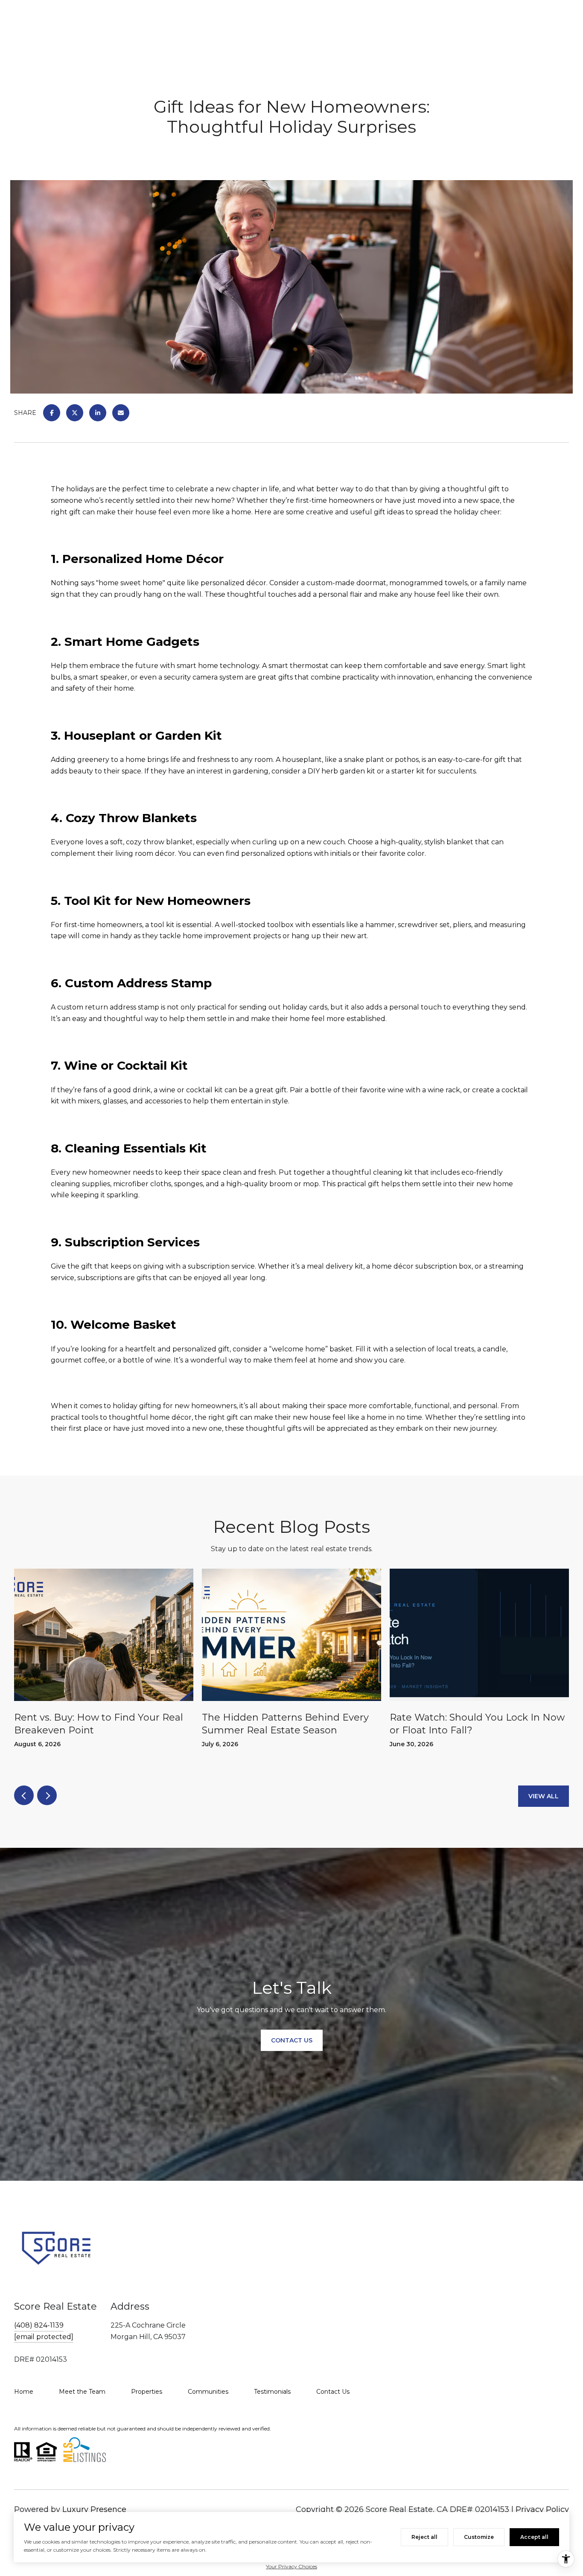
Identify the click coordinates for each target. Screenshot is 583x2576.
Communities (208, 2392)
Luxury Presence (94, 2509)
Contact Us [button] (292, 2040)
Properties (147, 2392)
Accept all (534, 2537)
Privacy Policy (542, 2509)
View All (544, 1796)
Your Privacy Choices (291, 2566)
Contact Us (333, 2392)
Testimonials (272, 2392)
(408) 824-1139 (39, 2325)
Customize (479, 2537)
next (47, 1795)
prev (24, 1795)
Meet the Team (82, 2392)
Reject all (424, 2537)
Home (24, 2392)
